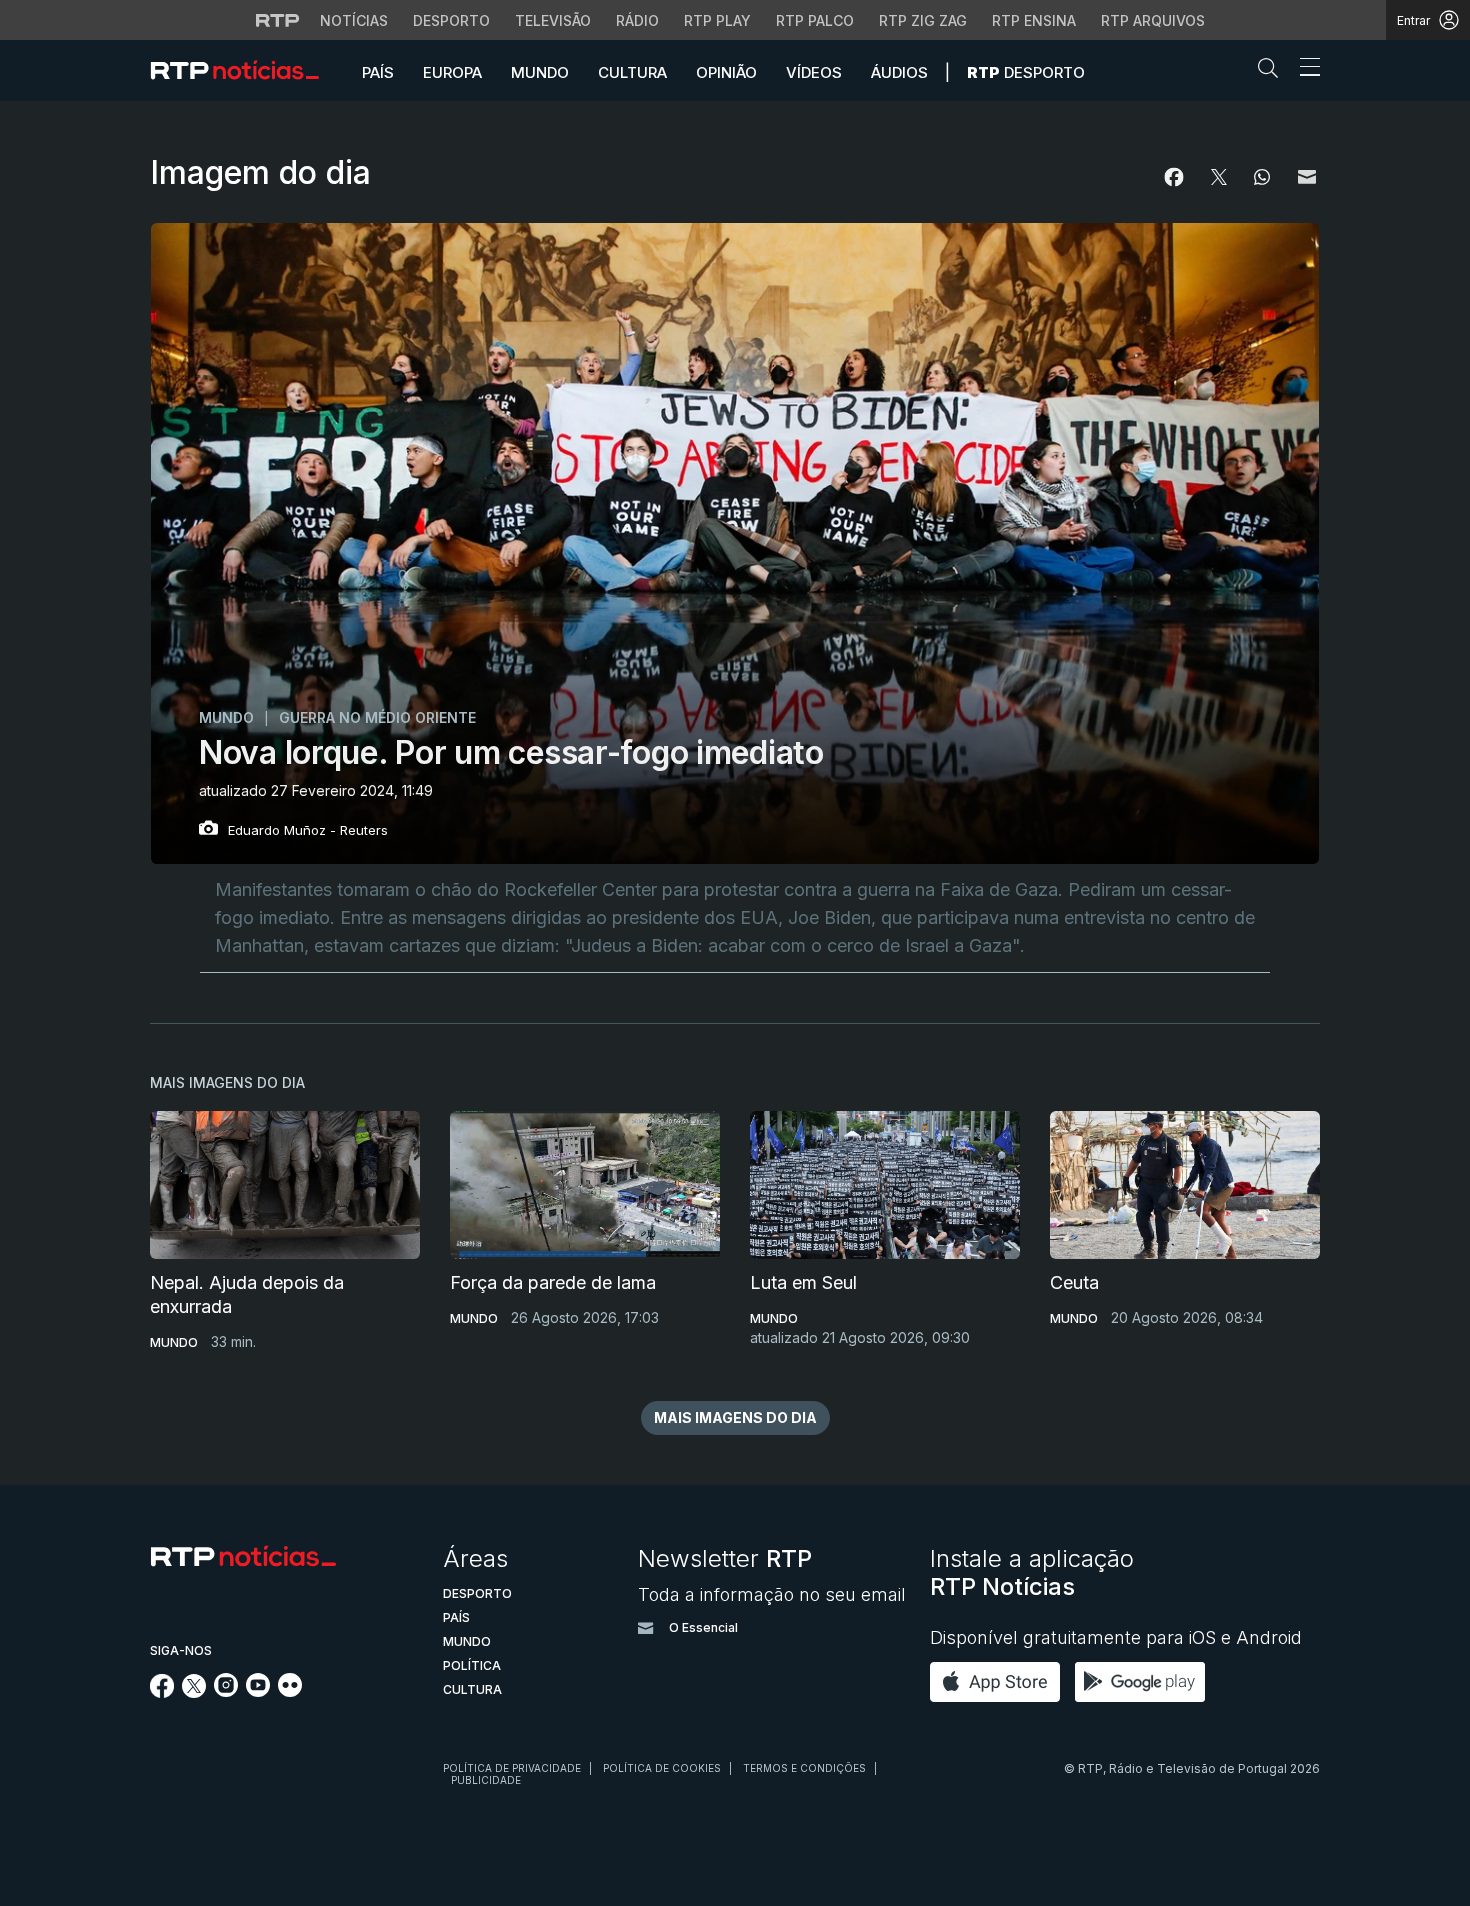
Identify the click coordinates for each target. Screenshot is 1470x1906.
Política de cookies (662, 1768)
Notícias (354, 20)
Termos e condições (804, 1768)
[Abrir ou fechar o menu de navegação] (1304, 70)
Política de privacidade (512, 1768)
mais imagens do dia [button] (735, 1417)
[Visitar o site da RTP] (278, 20)
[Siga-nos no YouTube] (258, 1691)
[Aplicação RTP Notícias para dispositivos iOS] (1000, 1681)
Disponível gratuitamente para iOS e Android (1116, 1637)
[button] (1273, 72)
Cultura (632, 72)
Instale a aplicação (1032, 1572)
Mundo (540, 72)
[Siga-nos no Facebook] (162, 1692)
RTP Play (717, 20)
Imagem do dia (260, 172)
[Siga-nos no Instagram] (226, 1691)
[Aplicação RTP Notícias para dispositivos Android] (1145, 1681)
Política (472, 1665)
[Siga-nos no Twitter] (194, 1692)
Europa (452, 72)
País (378, 72)
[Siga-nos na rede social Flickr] (290, 1691)
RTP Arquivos (1153, 20)
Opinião (726, 72)
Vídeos (814, 72)
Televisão (553, 20)
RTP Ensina (1034, 20)
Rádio (637, 20)
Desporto (451, 20)
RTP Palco (815, 20)
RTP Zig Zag (923, 20)
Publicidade (486, 1780)
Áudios (899, 72)
